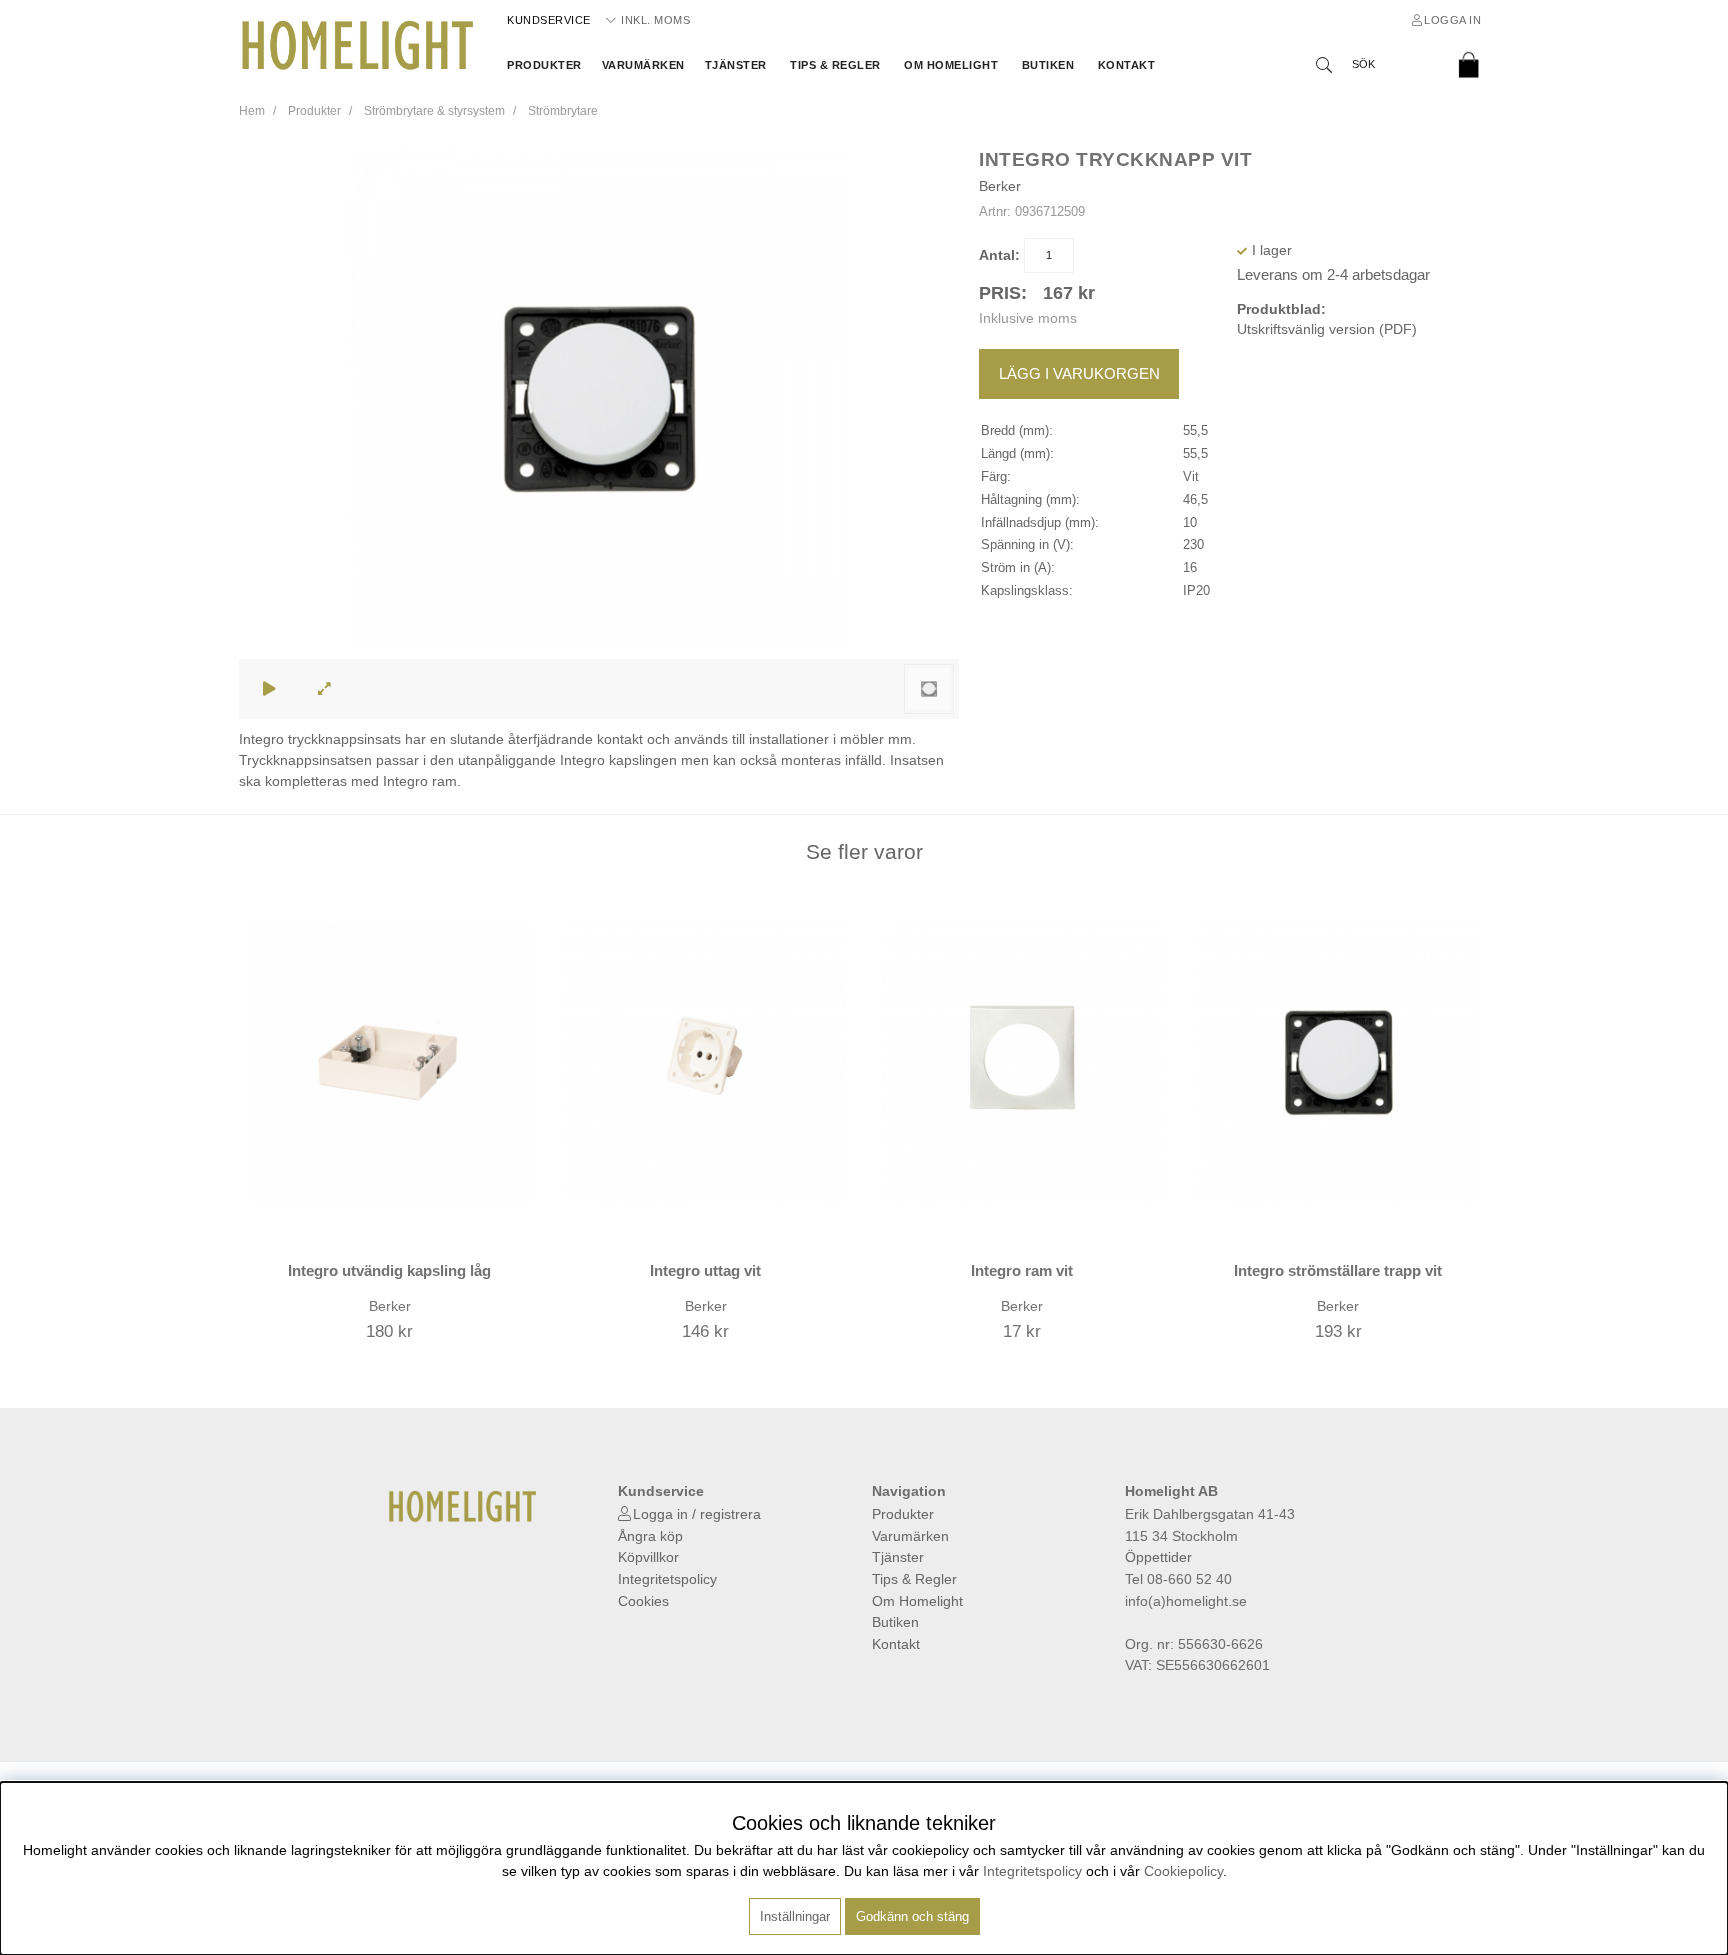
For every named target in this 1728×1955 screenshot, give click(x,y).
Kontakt (1127, 65)
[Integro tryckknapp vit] (929, 689)
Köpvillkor (648, 1557)
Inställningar (795, 1916)
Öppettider (1158, 1557)
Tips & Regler (835, 65)
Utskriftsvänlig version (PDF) (1327, 329)
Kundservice (549, 20)
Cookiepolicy (1183, 1871)
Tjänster (736, 65)
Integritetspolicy (667, 1579)
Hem (252, 111)
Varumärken (643, 65)
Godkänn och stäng (912, 1916)
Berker (1000, 186)
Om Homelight (951, 65)
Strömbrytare (563, 111)
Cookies (643, 1601)
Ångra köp (650, 1536)
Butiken (1048, 65)
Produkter (544, 65)
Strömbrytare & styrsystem (434, 111)
